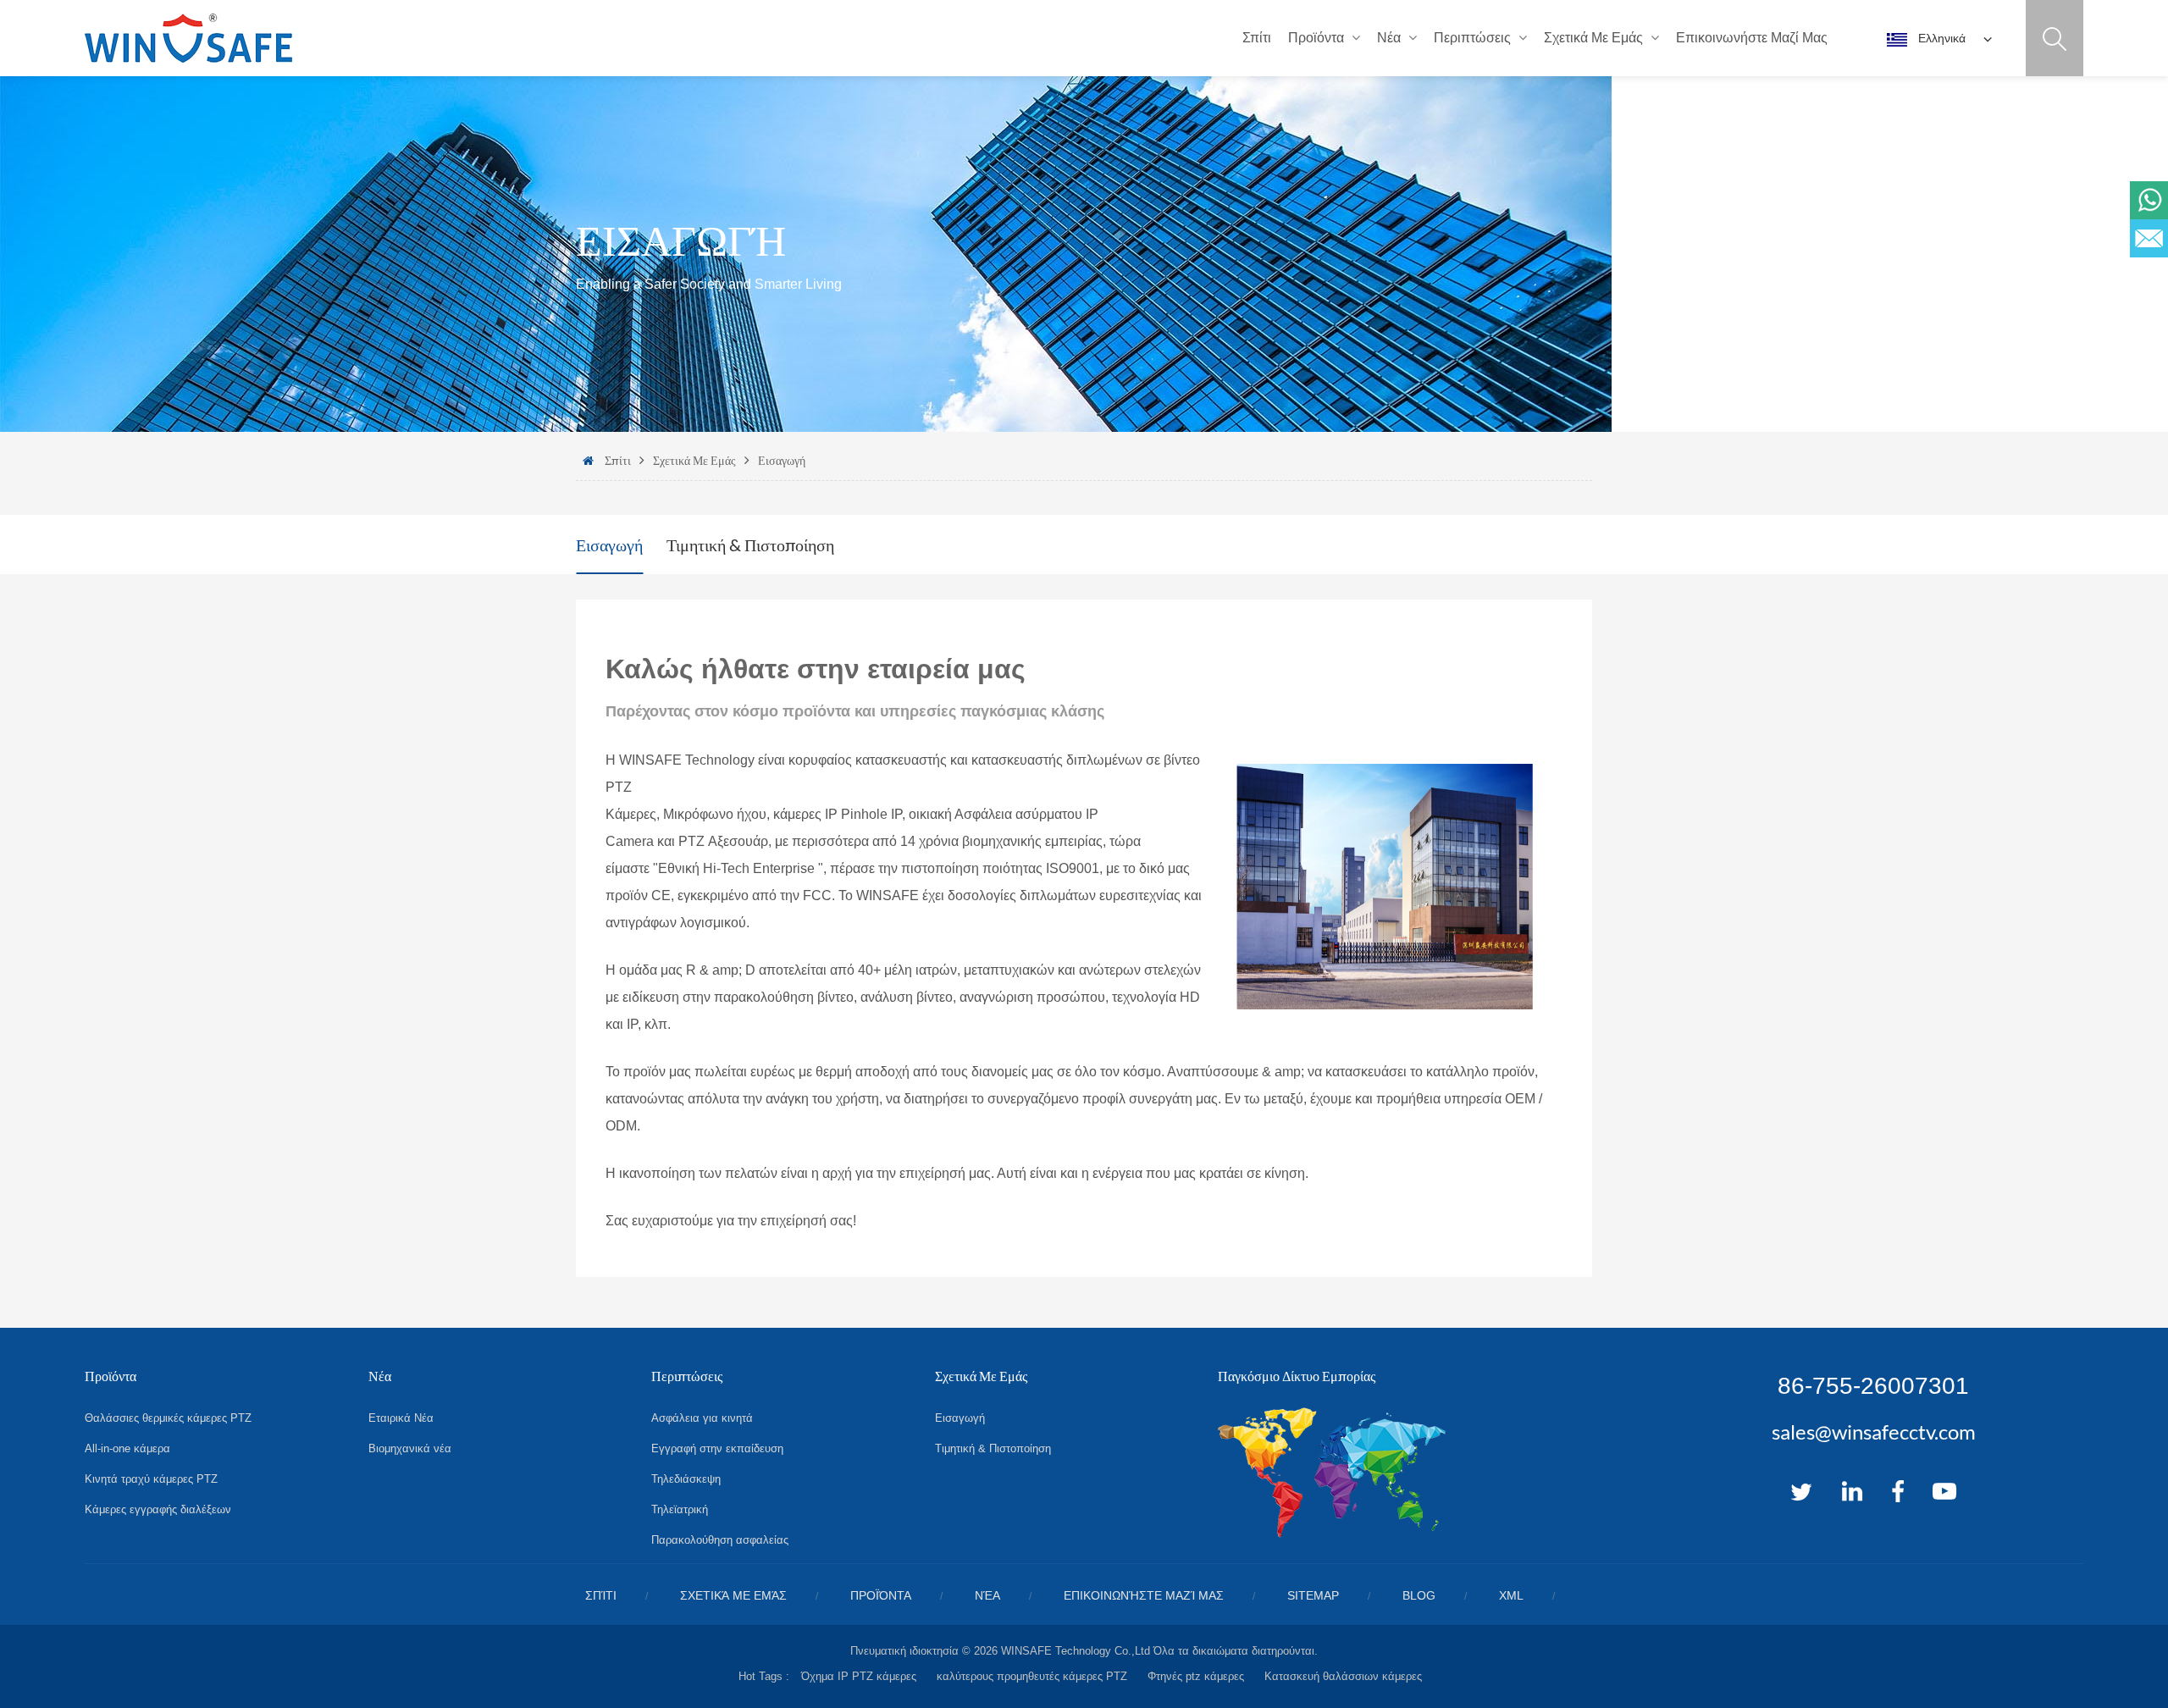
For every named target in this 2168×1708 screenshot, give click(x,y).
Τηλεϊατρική (680, 1509)
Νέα (1389, 38)
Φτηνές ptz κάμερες (1196, 1676)
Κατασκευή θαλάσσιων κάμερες (1343, 1676)
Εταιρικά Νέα (401, 1418)
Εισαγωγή (782, 460)
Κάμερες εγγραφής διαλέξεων (158, 1509)
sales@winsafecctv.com (1874, 1432)
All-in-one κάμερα (127, 1448)
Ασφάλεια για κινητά (702, 1418)
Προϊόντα (1316, 38)
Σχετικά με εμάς (1593, 38)
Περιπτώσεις (1472, 38)
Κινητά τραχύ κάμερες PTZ (151, 1479)
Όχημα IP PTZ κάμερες (859, 1676)
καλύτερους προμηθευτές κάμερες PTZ (1032, 1676)
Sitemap (1313, 1595)
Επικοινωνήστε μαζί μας (1752, 38)
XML (1511, 1595)
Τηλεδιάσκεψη (686, 1479)
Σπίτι (1257, 38)
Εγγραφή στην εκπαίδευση (717, 1448)
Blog (1419, 1595)
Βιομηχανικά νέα (410, 1448)
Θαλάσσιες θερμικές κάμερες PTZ (168, 1418)
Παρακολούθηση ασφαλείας (720, 1540)
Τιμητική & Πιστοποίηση (750, 544)
